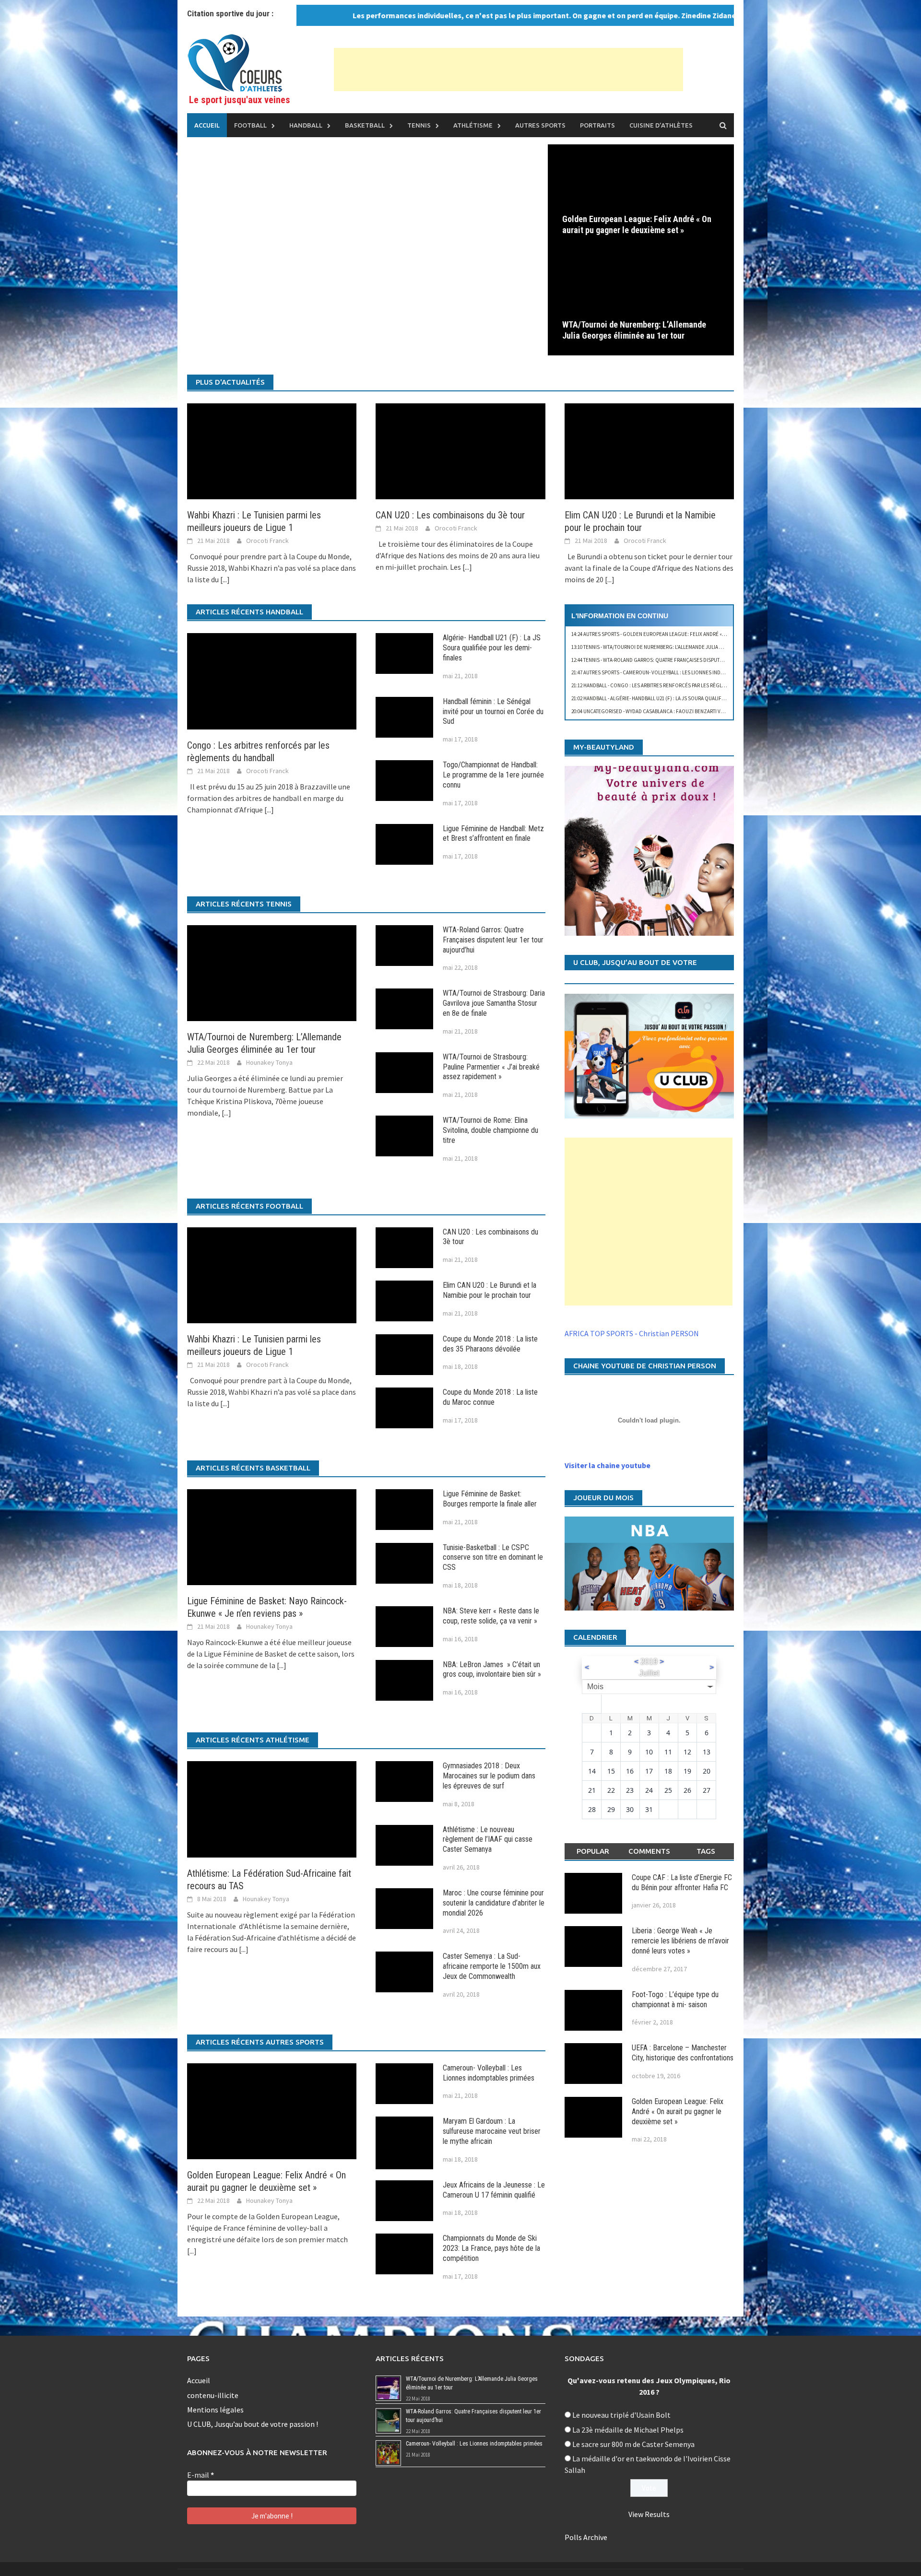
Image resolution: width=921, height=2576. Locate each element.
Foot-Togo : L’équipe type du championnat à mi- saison (675, 2000)
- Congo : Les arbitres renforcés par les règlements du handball (672, 685)
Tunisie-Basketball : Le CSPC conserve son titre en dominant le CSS (493, 1558)
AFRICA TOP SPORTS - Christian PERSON (632, 1333)
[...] (225, 579)
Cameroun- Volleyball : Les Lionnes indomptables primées (489, 2073)
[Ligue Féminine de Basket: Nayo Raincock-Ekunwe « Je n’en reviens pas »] (272, 1536)
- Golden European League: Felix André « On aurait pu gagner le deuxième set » (694, 634)
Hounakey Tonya (269, 1062)
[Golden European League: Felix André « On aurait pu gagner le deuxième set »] (641, 196)
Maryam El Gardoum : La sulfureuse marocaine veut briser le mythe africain (492, 2131)
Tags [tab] (706, 1851)
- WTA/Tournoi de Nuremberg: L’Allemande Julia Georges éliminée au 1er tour (683, 647)
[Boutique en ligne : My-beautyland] (649, 851)
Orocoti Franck (267, 541)
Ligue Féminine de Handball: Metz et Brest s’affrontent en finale (493, 834)
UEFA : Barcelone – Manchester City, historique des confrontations (683, 2053)
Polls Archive (586, 2537)
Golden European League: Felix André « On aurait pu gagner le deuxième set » (637, 224)
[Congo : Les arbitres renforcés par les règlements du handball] (272, 680)
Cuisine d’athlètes (661, 125)
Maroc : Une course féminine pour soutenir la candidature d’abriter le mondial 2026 (494, 1903)
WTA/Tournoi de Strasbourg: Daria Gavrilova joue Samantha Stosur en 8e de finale (494, 1003)
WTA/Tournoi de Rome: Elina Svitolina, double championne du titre (490, 1130)
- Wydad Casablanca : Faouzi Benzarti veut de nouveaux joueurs (678, 711)
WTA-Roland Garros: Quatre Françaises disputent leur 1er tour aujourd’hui (493, 940)
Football (250, 125)
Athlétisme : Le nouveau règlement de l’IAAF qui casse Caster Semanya (488, 1840)
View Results (649, 2514)
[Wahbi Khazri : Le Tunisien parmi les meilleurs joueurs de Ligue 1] (272, 450)
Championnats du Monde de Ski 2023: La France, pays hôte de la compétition (491, 2248)
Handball (306, 125)
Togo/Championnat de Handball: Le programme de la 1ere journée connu (493, 775)
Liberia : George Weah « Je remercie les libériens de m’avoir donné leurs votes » (680, 1941)
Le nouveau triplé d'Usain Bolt (621, 2415)
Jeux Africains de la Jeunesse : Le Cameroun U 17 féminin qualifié (494, 2190)
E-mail (201, 2475)
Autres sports (540, 125)
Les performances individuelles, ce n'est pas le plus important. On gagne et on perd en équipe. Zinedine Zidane (480, 15)
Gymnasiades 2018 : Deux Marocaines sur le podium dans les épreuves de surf (489, 1776)
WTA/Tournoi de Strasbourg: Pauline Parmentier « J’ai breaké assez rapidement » (491, 1067)
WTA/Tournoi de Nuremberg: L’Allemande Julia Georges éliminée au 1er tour (634, 330)
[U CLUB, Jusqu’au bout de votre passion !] (649, 1056)
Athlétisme (473, 125)
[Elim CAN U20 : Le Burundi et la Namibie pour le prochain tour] (649, 450)
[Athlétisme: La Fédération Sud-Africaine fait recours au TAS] (272, 1808)
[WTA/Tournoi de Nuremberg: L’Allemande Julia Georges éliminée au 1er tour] (641, 302)
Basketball (365, 125)
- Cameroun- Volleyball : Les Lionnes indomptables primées (670, 672)
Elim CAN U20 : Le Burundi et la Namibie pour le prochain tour (490, 1290)
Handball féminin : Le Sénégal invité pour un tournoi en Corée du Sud (493, 712)
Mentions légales (215, 2410)
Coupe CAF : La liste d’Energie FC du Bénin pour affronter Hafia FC (682, 1882)
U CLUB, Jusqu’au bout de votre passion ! (253, 2424)
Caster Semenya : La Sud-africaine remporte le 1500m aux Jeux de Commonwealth (492, 1966)
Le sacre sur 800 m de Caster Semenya (633, 2444)
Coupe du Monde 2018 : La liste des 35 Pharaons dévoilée (490, 1344)
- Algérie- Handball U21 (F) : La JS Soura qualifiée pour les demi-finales (678, 698)
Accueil (207, 125)
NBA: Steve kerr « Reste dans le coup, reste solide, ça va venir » (491, 1616)
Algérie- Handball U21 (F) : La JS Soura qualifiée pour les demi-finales (492, 648)
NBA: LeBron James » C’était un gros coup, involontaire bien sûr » (492, 1670)
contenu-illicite (213, 2395)
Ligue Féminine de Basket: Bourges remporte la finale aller (490, 1499)
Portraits (597, 125)
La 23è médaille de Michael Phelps (628, 2430)
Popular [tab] (593, 1851)
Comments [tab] (649, 1851)
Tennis (419, 125)
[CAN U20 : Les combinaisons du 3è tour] (460, 450)
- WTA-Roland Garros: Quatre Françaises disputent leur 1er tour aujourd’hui (683, 660)
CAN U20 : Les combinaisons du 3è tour (450, 515)
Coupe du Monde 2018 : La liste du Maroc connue (490, 1397)
